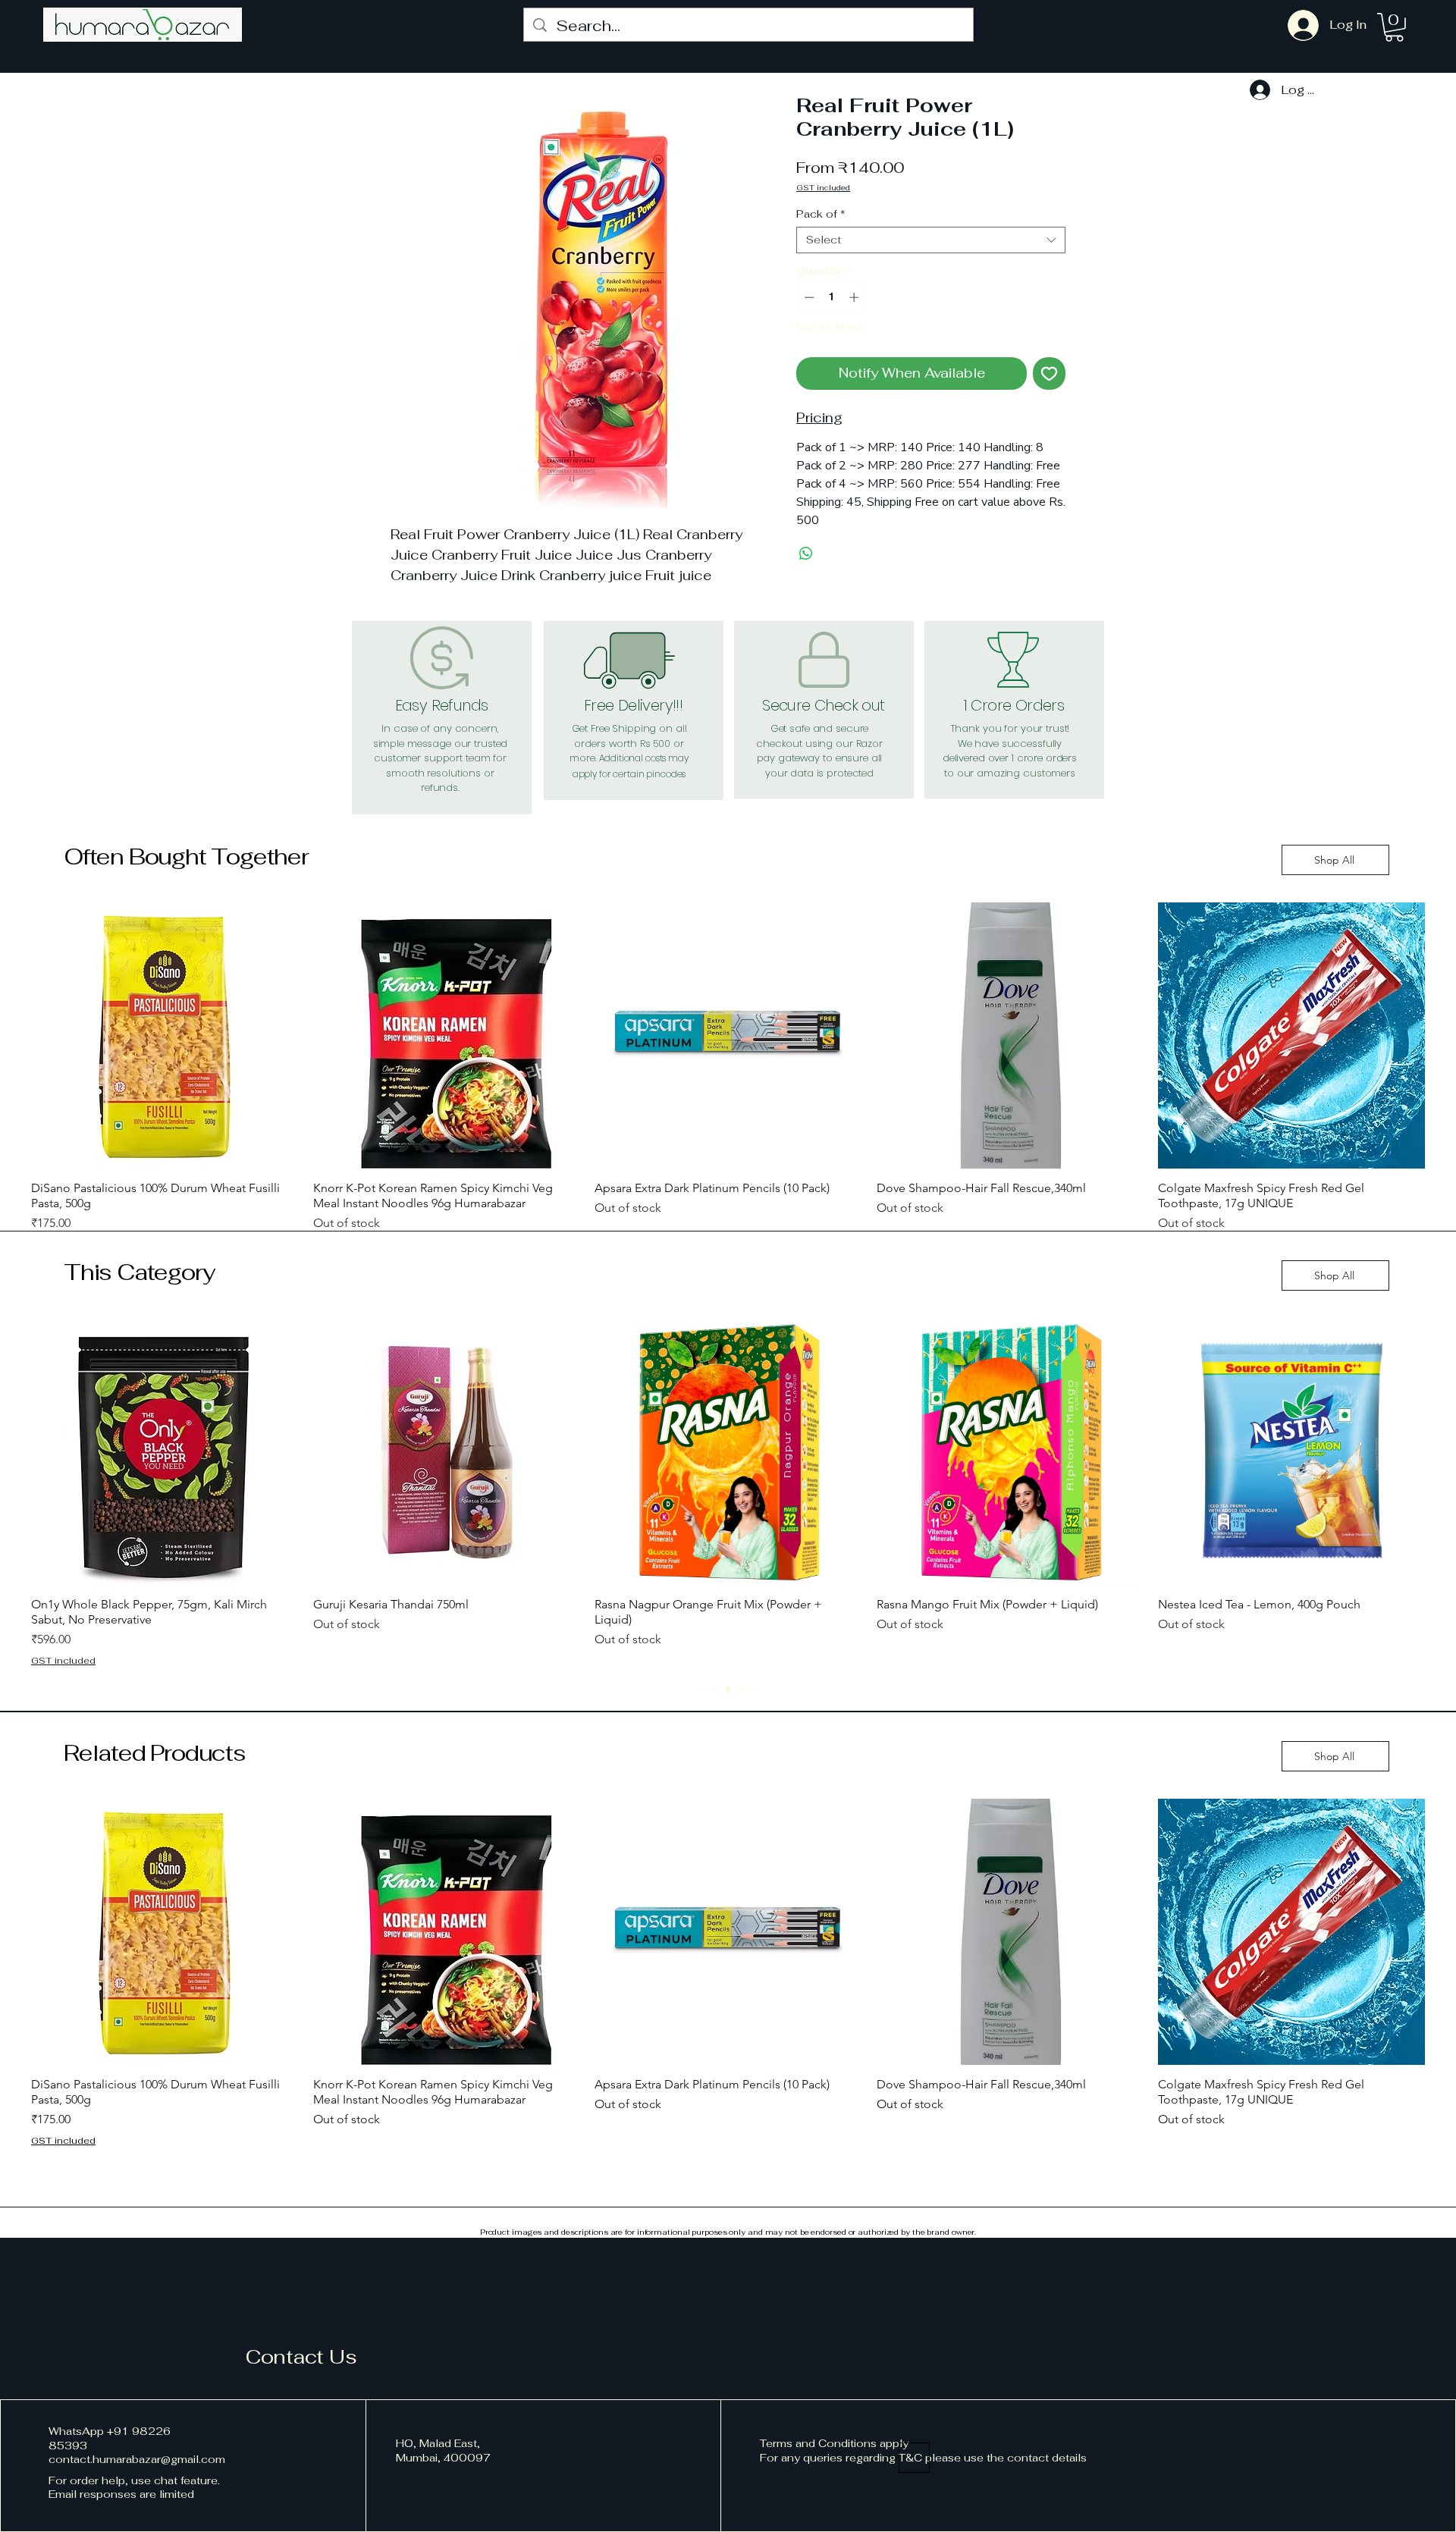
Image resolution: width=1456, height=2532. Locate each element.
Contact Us (301, 2357)
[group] (728, 1077)
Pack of (821, 214)
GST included (823, 188)
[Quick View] (165, 1036)
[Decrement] (808, 297)
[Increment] (855, 297)
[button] (1394, 27)
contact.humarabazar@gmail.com (137, 2459)
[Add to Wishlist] (1049, 373)
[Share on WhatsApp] (806, 554)
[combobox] (931, 240)
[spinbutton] (832, 297)
